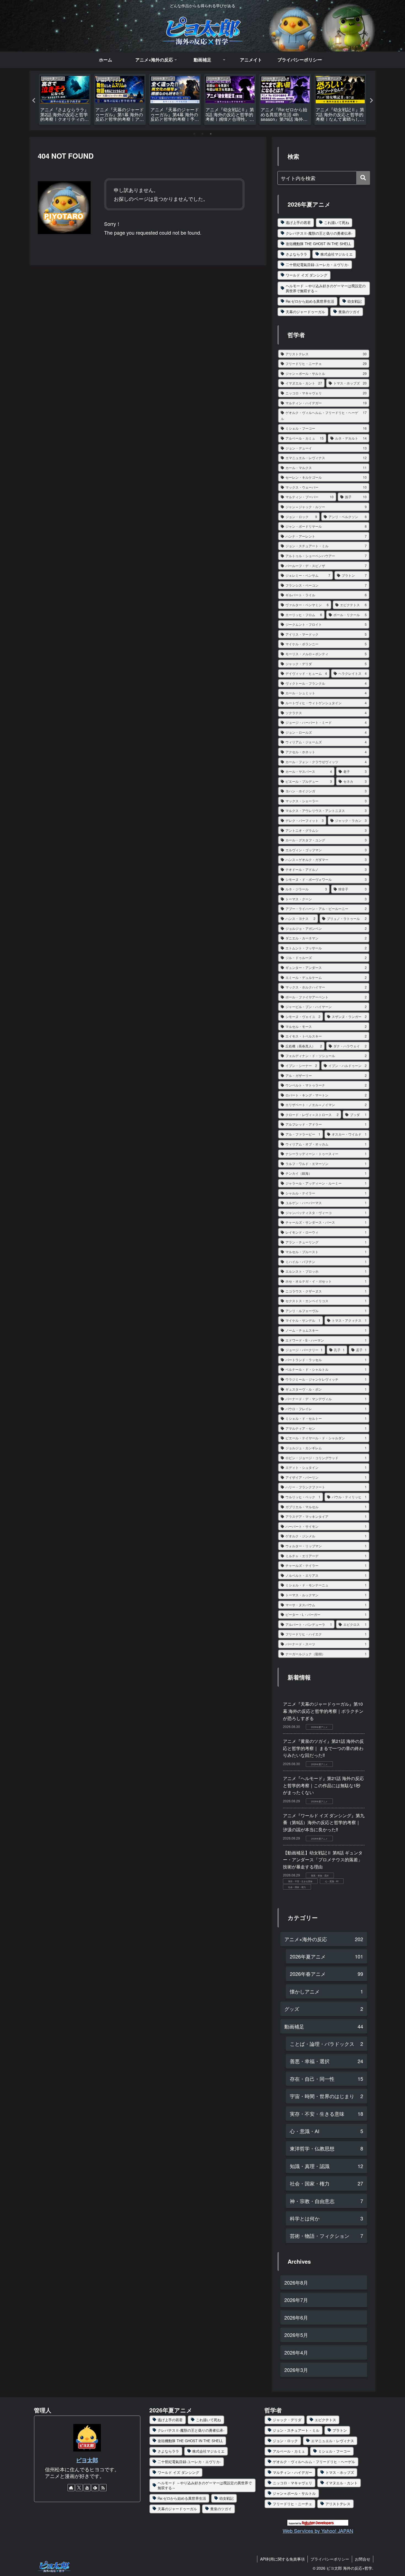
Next (371, 101)
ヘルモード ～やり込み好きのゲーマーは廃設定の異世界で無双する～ (326, 288)
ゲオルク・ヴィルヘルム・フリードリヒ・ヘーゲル (314, 2462)
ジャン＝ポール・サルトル (294, 2493)
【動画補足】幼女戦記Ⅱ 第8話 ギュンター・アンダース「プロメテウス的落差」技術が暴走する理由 (323, 1860)
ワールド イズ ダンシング (307, 275)
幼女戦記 (355, 301)
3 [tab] (211, 134)
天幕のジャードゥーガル (305, 312)
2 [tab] (202, 134)
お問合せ (363, 2559)
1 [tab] (194, 134)
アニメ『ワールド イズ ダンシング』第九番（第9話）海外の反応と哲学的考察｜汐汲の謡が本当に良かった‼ (324, 1822)
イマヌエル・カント (341, 2483)
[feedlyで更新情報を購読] (95, 2488)
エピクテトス (325, 2420)
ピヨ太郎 (87, 2460)
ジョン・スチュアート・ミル (296, 2430)
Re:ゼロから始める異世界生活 (310, 301)
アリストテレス (338, 2504)
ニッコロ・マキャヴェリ (292, 2483)
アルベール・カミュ (289, 2451)
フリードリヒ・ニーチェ (292, 2504)
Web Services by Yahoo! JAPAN (318, 2531)
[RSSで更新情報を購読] (103, 2488)
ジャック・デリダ (287, 2420)
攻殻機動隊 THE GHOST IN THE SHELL (318, 244)
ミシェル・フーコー (334, 2451)
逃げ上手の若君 (298, 222)
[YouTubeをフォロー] (87, 2488)
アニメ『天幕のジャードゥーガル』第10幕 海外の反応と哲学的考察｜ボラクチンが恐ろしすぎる (323, 1711)
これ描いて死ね (337, 222)
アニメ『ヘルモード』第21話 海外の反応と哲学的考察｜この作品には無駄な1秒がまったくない (323, 1785)
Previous (34, 101)
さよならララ (296, 254)
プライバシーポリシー (330, 2559)
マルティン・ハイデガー (292, 2472)
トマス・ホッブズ (340, 2472)
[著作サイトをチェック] (71, 2488)
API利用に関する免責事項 (282, 2559)
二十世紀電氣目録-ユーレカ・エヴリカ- (317, 265)
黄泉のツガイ (349, 312)
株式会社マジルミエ (337, 254)
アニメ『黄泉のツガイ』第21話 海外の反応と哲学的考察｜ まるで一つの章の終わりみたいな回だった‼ (323, 1748)
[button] (363, 178)
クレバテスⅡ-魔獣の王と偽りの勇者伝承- (319, 233)
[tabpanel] (65, 100)
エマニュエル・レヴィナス (333, 2441)
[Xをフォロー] (79, 2488)
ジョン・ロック (285, 2441)
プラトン (340, 2430)
